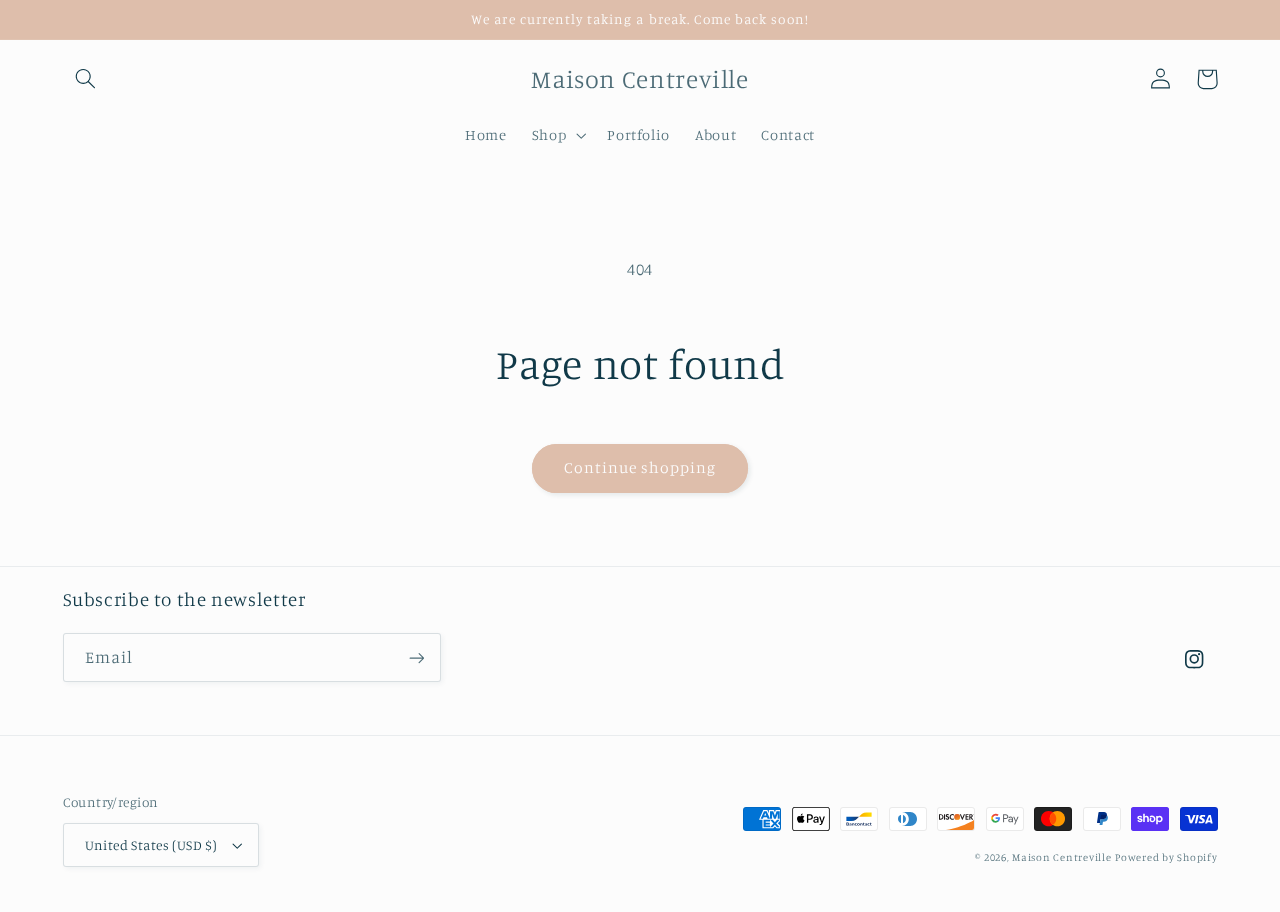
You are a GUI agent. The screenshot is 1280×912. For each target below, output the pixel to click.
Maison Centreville (1061, 857)
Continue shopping (640, 467)
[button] (86, 79)
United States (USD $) (151, 845)
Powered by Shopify (1166, 857)
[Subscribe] (416, 657)
